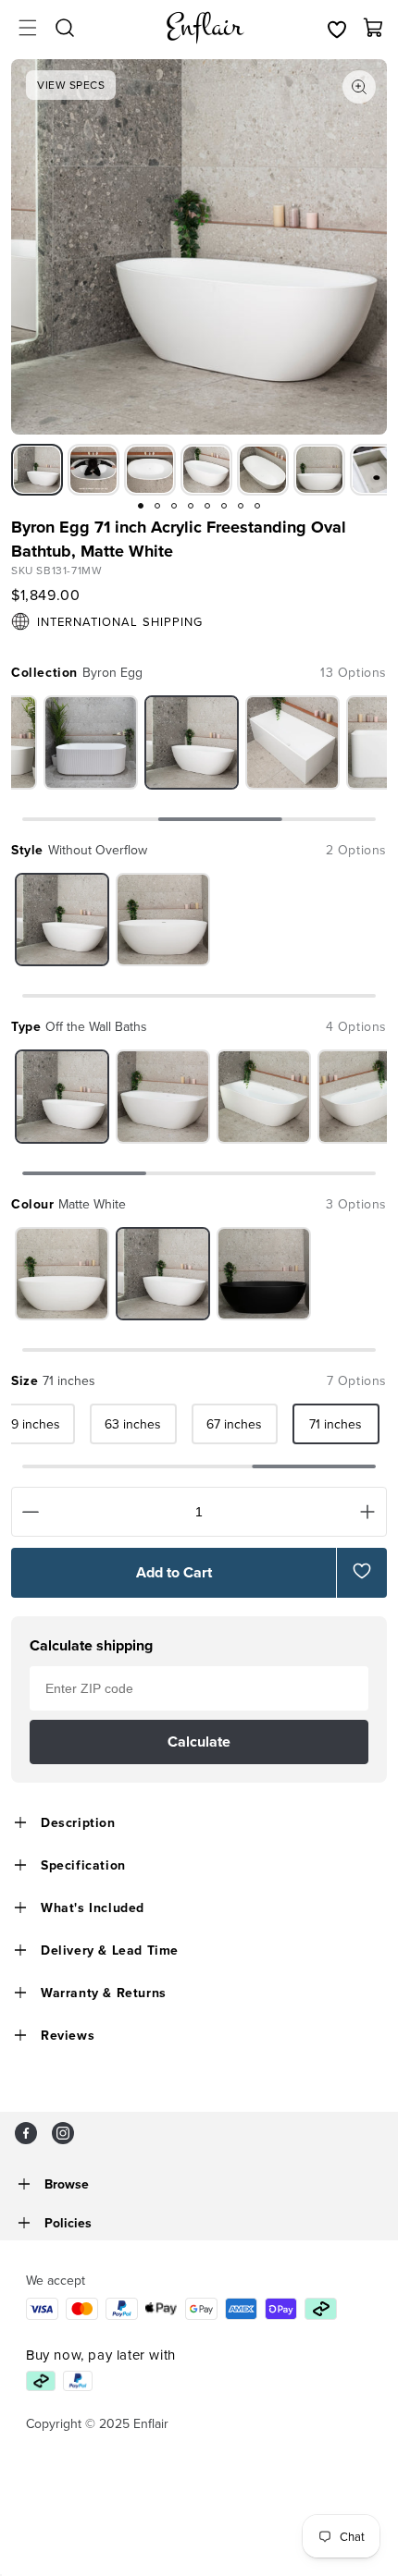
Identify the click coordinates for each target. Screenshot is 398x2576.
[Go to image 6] (224, 506)
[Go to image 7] (241, 506)
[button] (28, 28)
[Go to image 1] (141, 506)
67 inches (234, 1424)
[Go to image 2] (157, 506)
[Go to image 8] (257, 506)
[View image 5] (263, 470)
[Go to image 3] (174, 506)
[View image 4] (206, 470)
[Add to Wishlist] (362, 1571)
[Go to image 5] (207, 506)
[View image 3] (150, 470)
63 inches (133, 1424)
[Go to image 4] (191, 506)
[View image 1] (37, 470)
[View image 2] (93, 470)
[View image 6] (319, 470)
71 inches (336, 1424)
